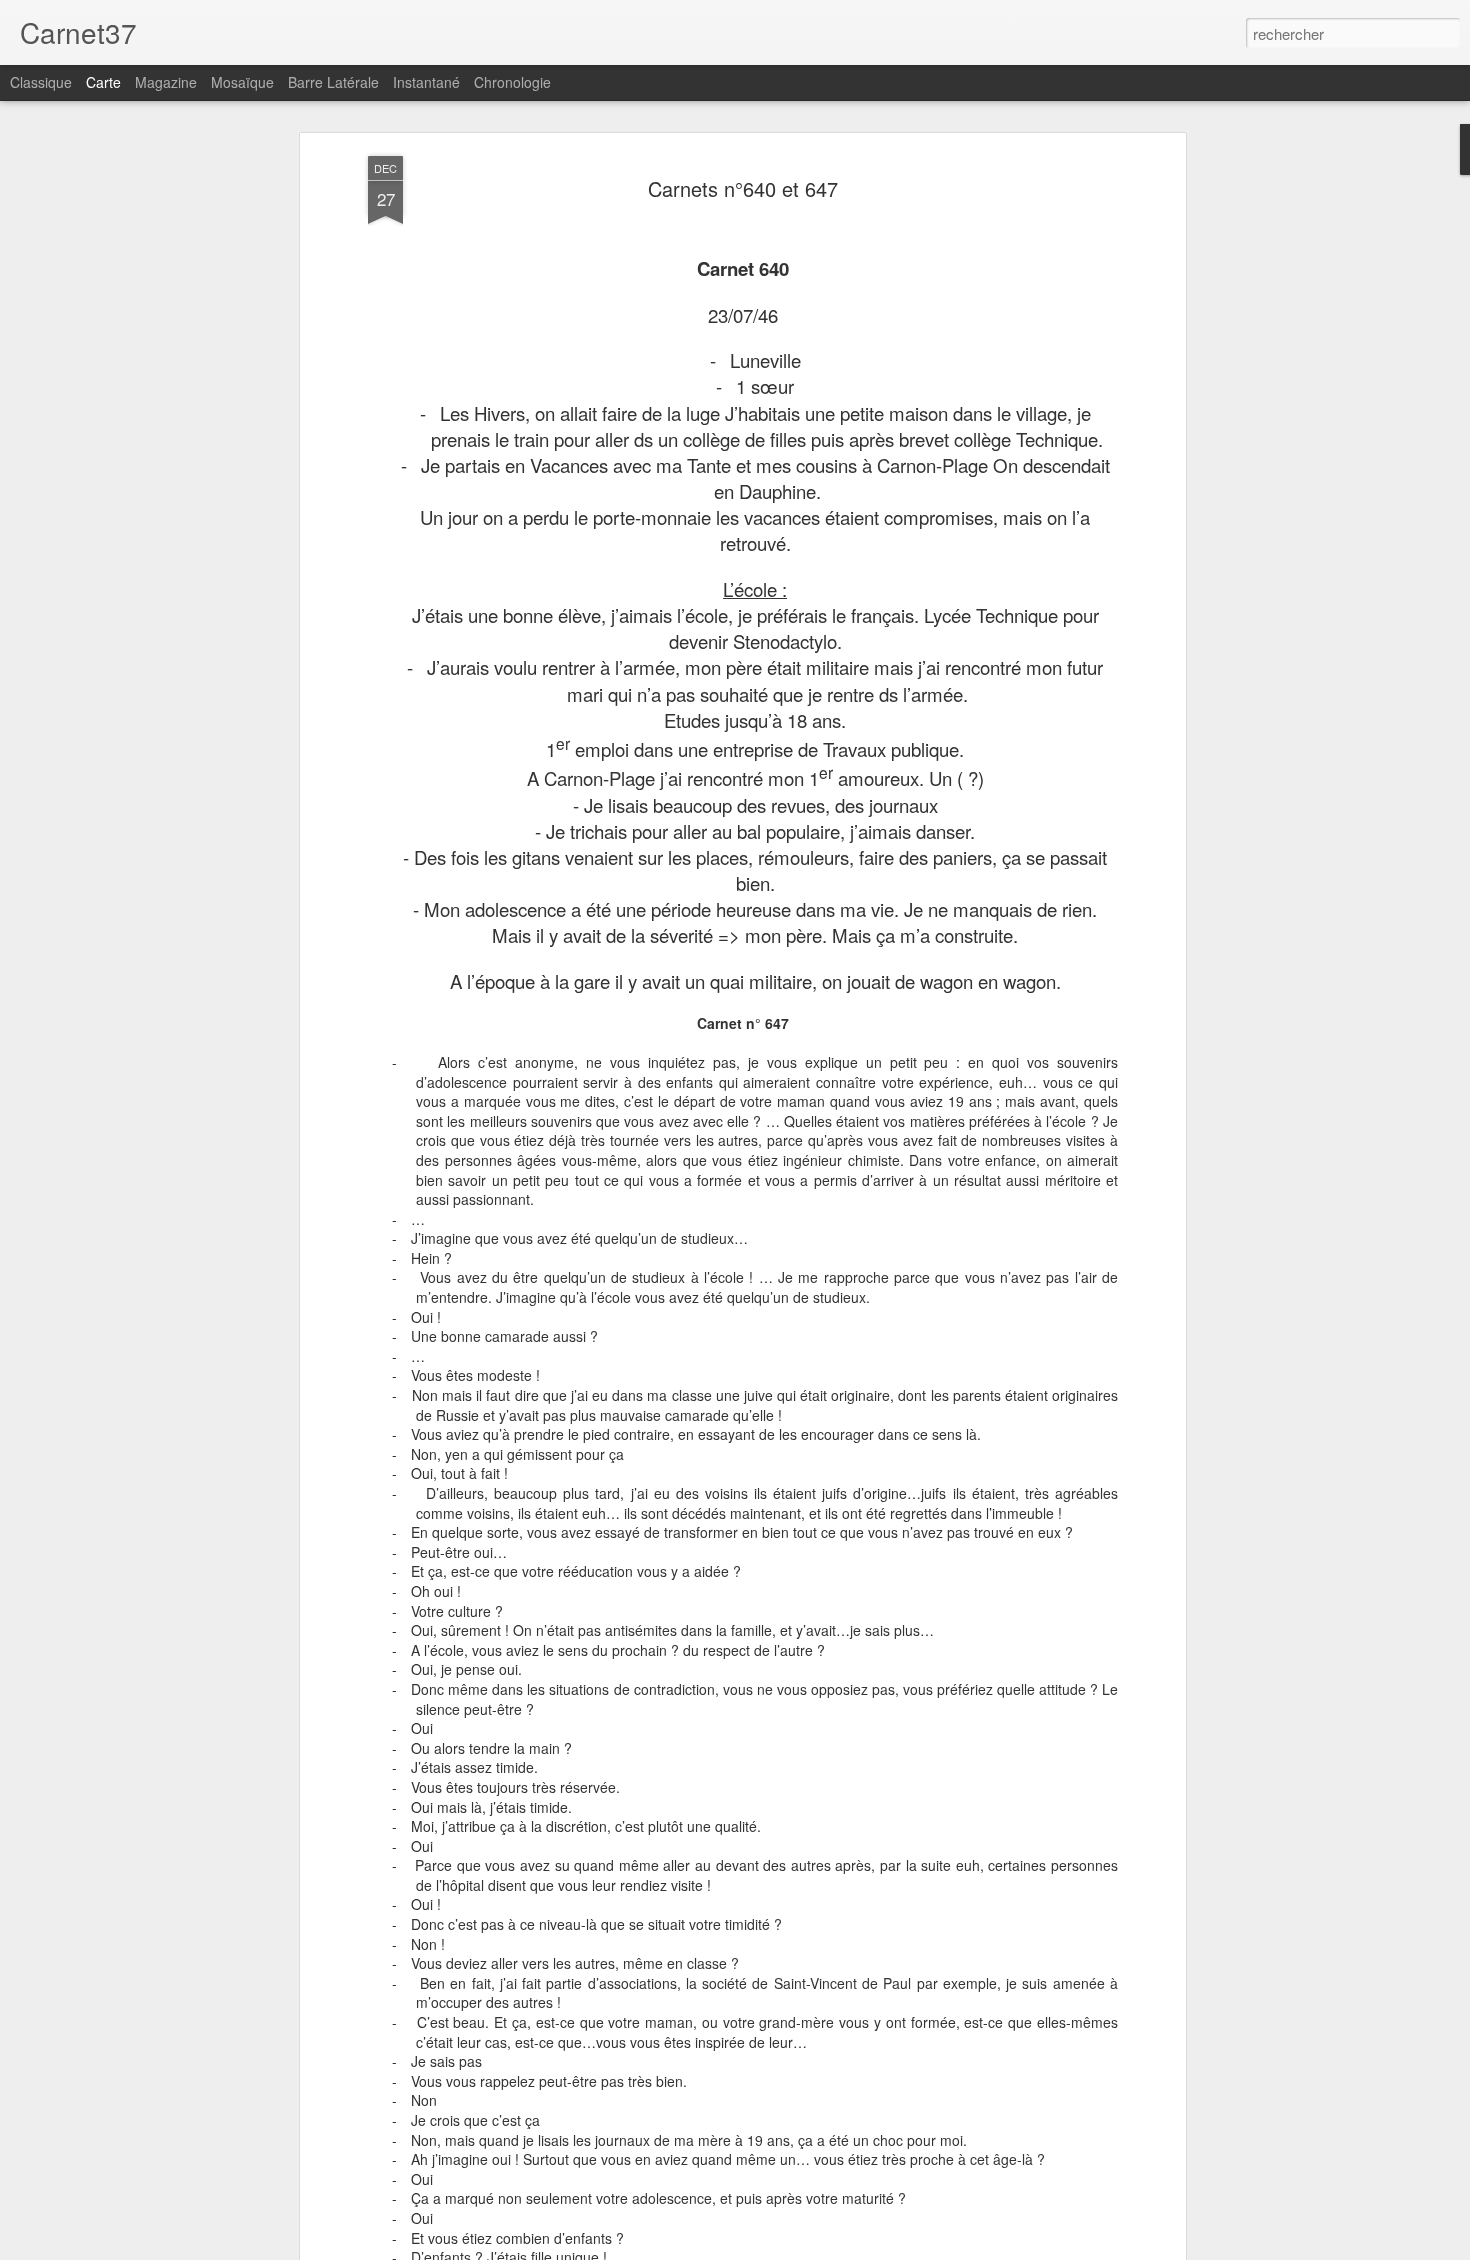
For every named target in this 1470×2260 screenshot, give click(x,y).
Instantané (426, 82)
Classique (41, 82)
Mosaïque (242, 82)
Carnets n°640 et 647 (743, 188)
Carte (103, 82)
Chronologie (512, 82)
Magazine (166, 82)
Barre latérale (333, 82)
